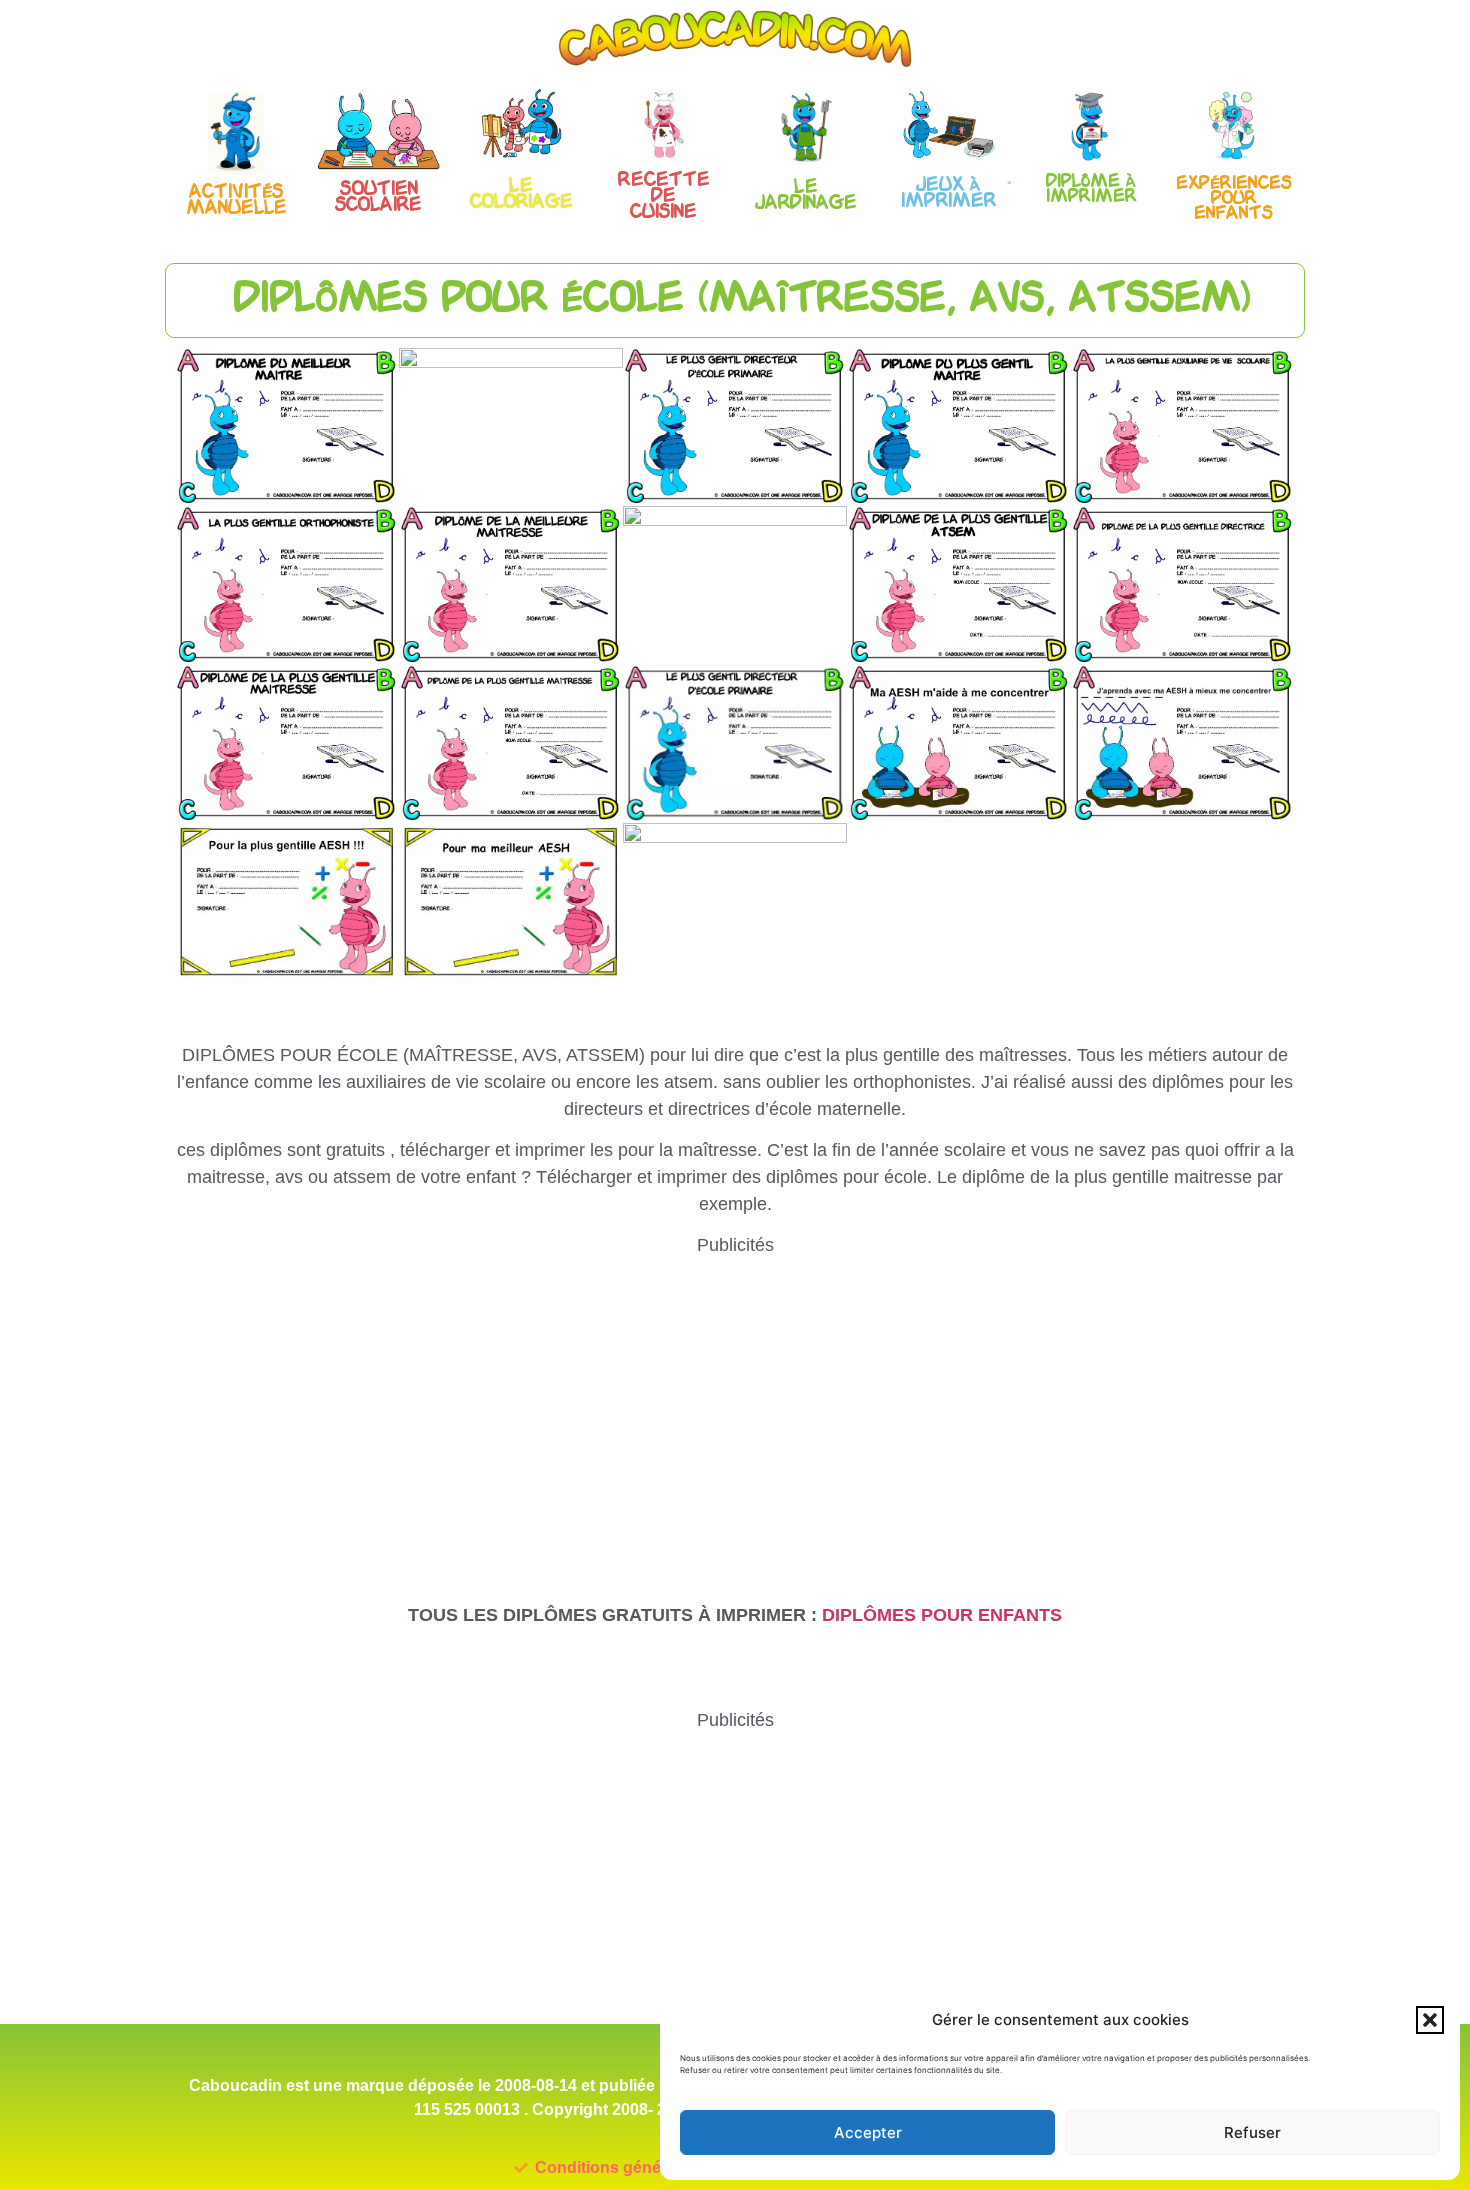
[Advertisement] (735, 1399)
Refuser (1252, 2132)
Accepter (868, 2132)
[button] (1430, 2020)
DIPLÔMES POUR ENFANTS (942, 1615)
